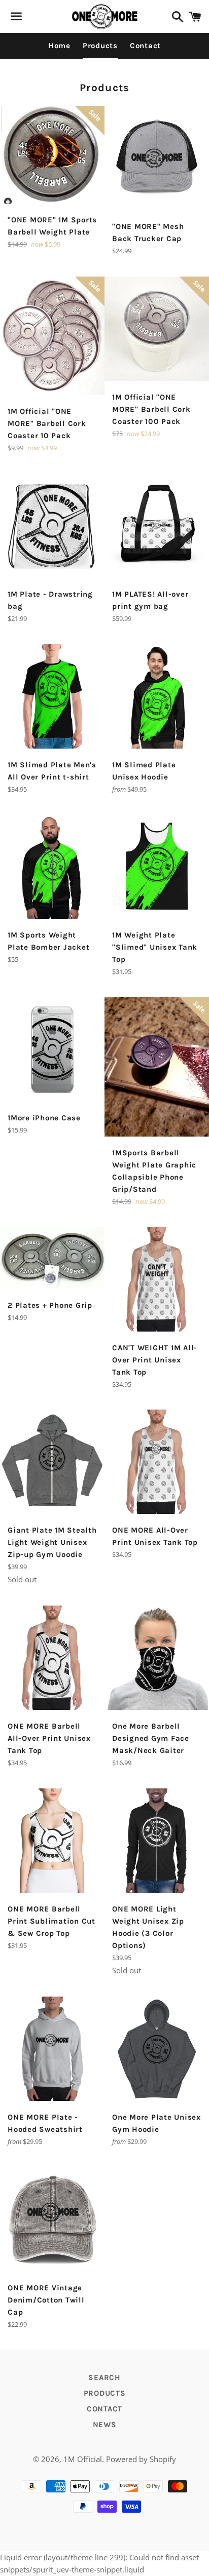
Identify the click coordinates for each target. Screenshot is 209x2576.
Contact (145, 46)
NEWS (105, 2425)
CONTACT (104, 2409)
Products (100, 46)
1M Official (83, 2459)
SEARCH (104, 2377)
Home (59, 46)
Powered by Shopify (141, 2459)
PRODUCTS (105, 2393)
